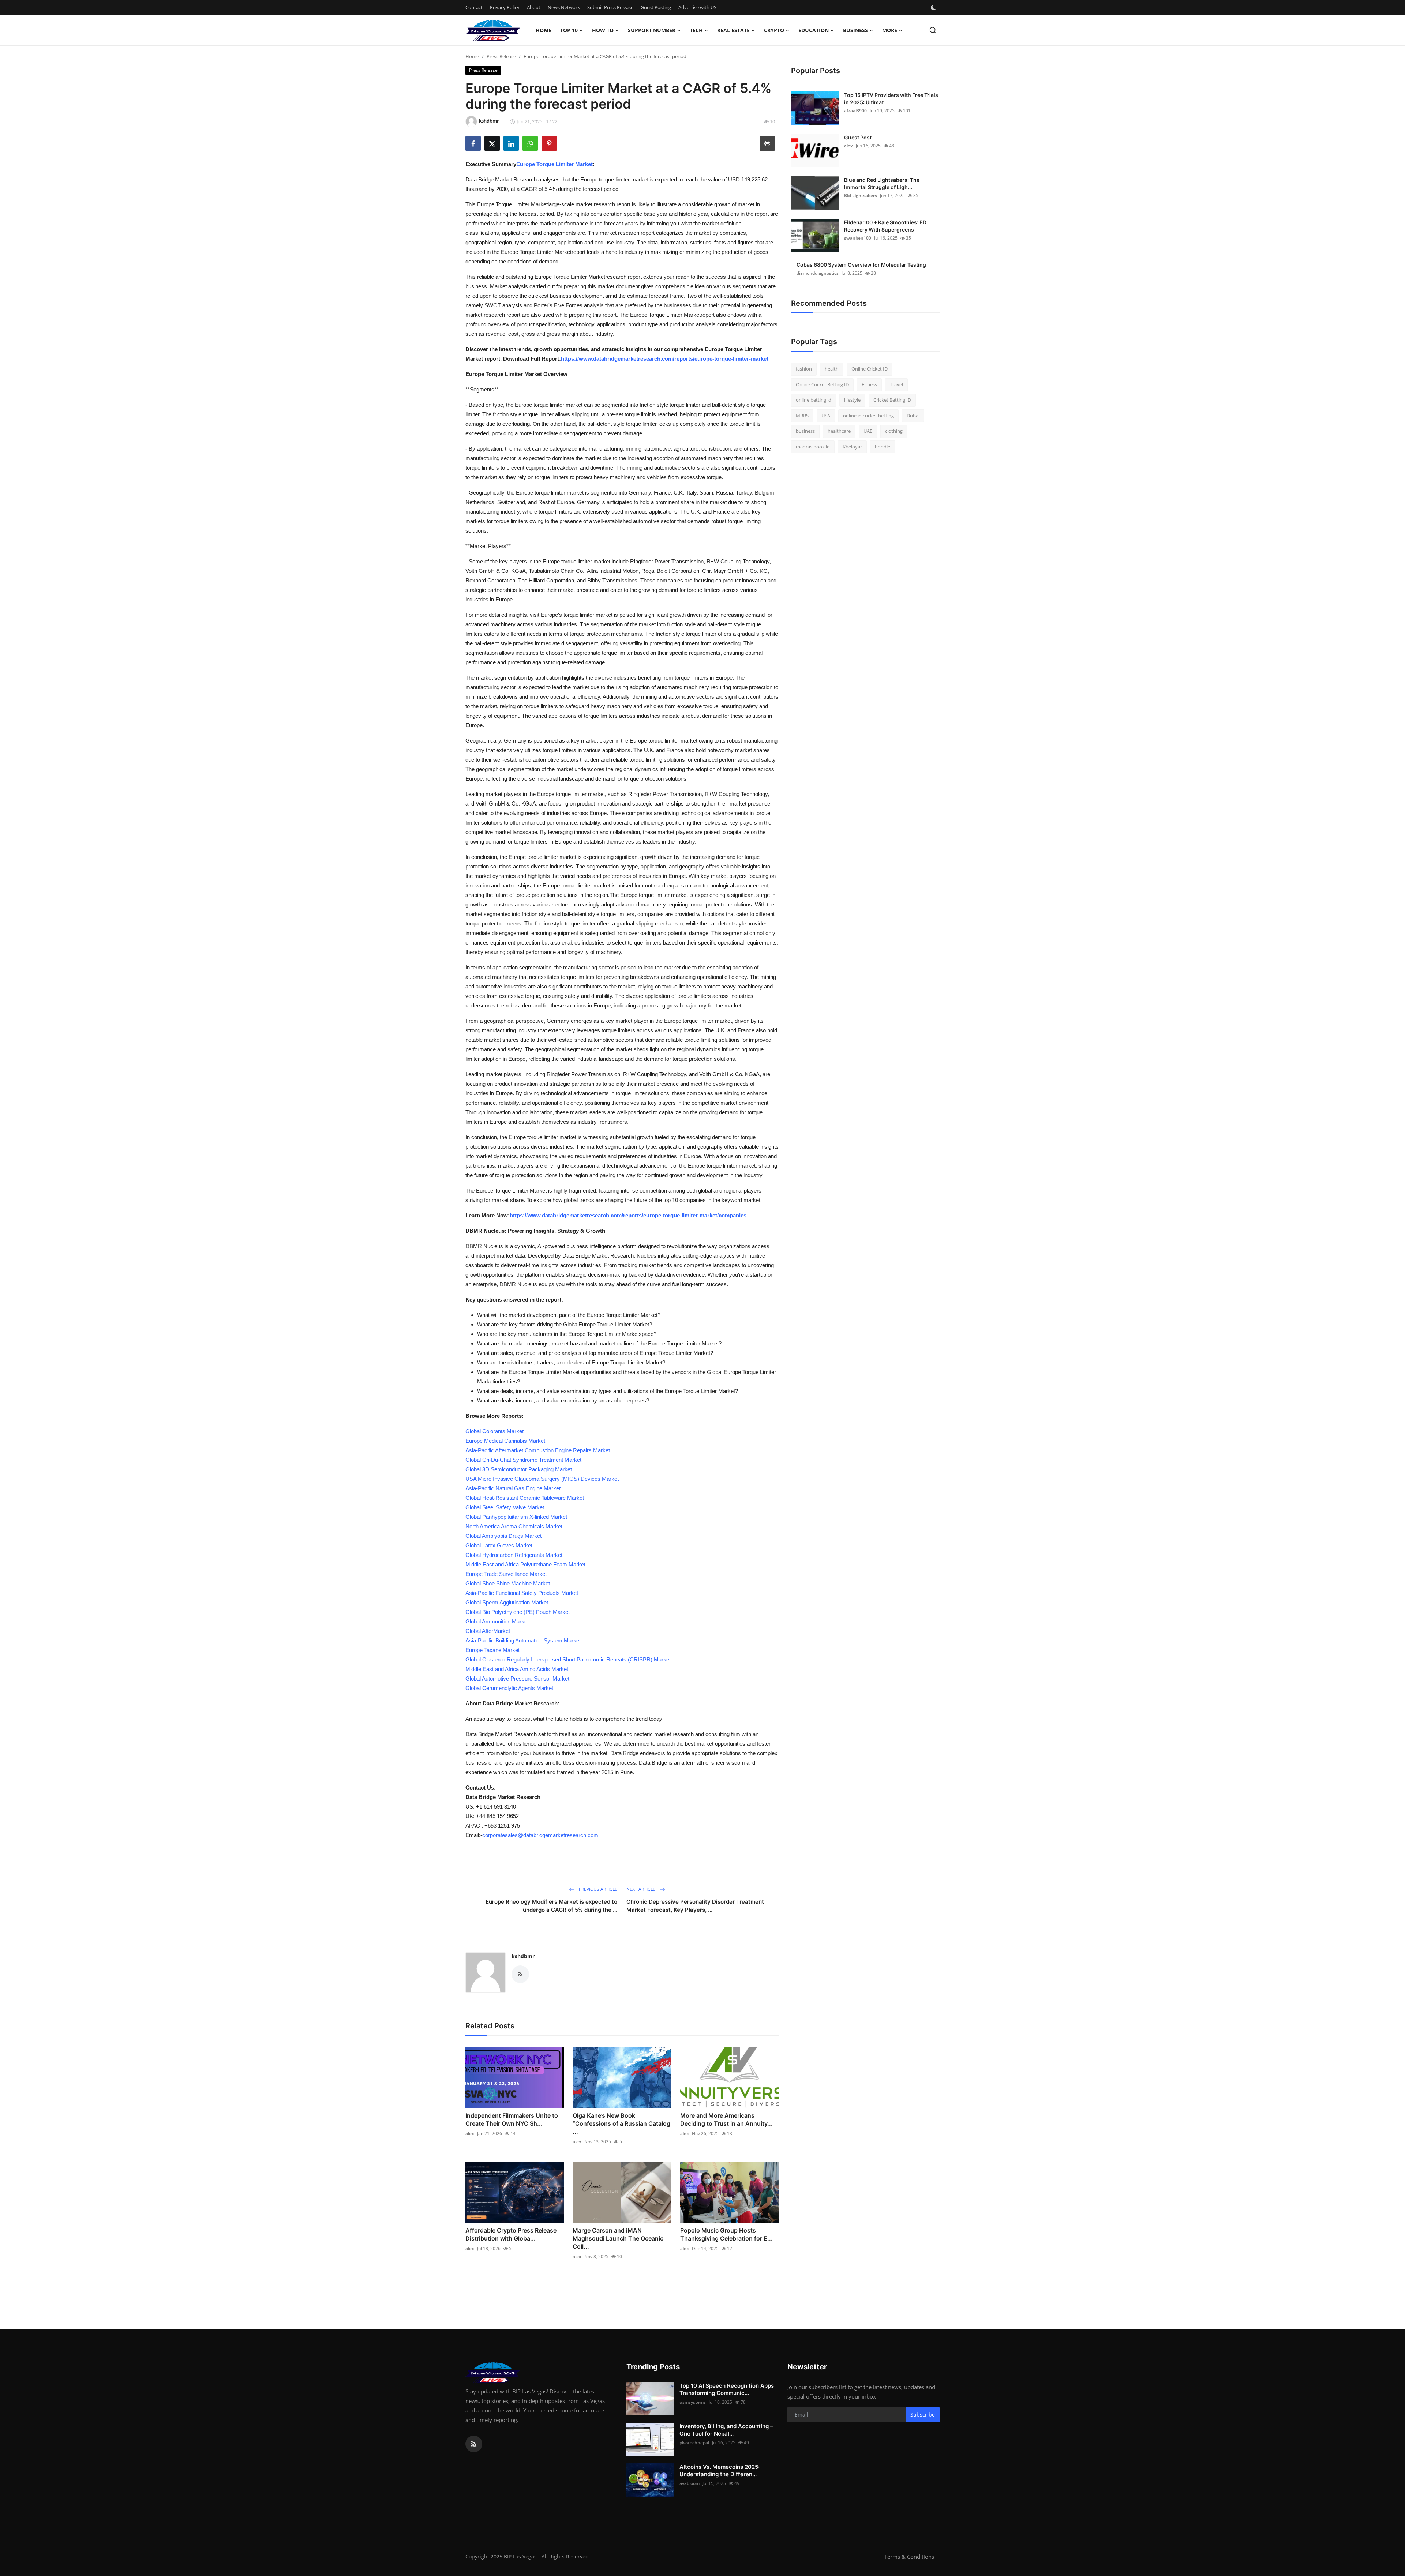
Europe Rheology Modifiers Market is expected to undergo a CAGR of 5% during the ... (551, 1906)
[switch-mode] (934, 8)
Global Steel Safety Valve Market (505, 1507)
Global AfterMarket (488, 1631)
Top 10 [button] (569, 30)
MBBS (802, 416)
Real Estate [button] (733, 30)
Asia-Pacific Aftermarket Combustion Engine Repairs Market (538, 1450)
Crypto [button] (774, 30)
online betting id (814, 400)
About (534, 7)
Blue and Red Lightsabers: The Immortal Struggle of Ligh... (882, 183)
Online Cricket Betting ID (822, 384)
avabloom (690, 2483)
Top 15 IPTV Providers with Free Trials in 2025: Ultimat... (891, 99)
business (805, 431)
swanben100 (858, 238)
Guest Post (858, 137)
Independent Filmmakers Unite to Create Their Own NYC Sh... (512, 2119)
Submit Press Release (610, 7)
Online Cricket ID (870, 369)
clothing (894, 431)
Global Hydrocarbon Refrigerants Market (514, 1555)
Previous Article (597, 1889)
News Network (564, 7)
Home (544, 30)
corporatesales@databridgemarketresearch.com (540, 1835)
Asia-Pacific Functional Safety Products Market (522, 1593)
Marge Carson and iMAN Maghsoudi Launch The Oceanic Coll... (618, 2238)
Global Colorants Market (494, 1431)
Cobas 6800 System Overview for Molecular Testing (861, 265)
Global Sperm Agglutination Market (507, 1602)
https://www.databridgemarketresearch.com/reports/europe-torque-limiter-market (665, 359)
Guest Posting (656, 7)
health (832, 369)
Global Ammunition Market (497, 1621)
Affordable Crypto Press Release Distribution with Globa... (511, 2234)
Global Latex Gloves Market (499, 1545)
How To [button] (603, 30)
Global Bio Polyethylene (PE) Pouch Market (518, 1612)
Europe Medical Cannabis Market (505, 1441)
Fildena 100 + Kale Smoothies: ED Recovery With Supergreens (885, 226)
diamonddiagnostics (818, 273)
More (890, 30)
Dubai (913, 416)
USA (826, 416)
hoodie (883, 447)
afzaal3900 (855, 111)
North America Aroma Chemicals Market (514, 1526)
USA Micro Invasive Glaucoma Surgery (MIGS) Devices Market (542, 1479)
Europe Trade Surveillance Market (506, 1574)
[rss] (474, 2444)
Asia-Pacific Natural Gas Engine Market (513, 1488)
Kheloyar (852, 447)
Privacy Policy (505, 7)
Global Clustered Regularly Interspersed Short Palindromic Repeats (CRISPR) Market (568, 1659)
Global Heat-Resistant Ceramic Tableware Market (525, 1498)
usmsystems (693, 2402)
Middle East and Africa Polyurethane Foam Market (525, 1564)
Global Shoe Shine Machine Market (508, 1583)
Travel (896, 384)
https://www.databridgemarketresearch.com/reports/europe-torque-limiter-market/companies (628, 1215)
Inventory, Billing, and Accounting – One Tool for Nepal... (726, 2430)
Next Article (641, 1889)
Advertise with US (697, 7)
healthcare (839, 431)
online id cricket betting (868, 416)
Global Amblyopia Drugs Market (503, 1536)
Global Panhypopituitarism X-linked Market (516, 1517)
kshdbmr (523, 1956)
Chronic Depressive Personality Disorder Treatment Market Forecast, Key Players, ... (695, 1906)
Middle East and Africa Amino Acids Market (517, 1669)
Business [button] (855, 30)
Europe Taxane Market (492, 1650)
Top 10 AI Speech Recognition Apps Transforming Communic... (727, 2389)
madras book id (813, 447)
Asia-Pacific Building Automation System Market (523, 1640)
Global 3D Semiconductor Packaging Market (519, 1469)
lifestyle (852, 400)
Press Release (501, 56)
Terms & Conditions (909, 2557)
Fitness (869, 384)
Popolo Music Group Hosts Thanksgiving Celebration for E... (726, 2234)
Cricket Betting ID (892, 400)
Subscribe (923, 2414)
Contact (474, 7)
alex (470, 2134)
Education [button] (814, 30)
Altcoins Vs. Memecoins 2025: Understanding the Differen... (720, 2470)
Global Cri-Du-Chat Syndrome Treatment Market (523, 1460)
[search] (933, 30)
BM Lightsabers (861, 196)
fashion (804, 369)
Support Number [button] (652, 30)
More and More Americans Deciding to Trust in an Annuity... (726, 2119)
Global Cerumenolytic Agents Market (509, 1688)
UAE (868, 431)
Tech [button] (696, 30)
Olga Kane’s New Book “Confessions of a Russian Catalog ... (621, 2123)
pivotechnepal (694, 2443)
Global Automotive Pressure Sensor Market (517, 1678)
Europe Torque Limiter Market (554, 164)
